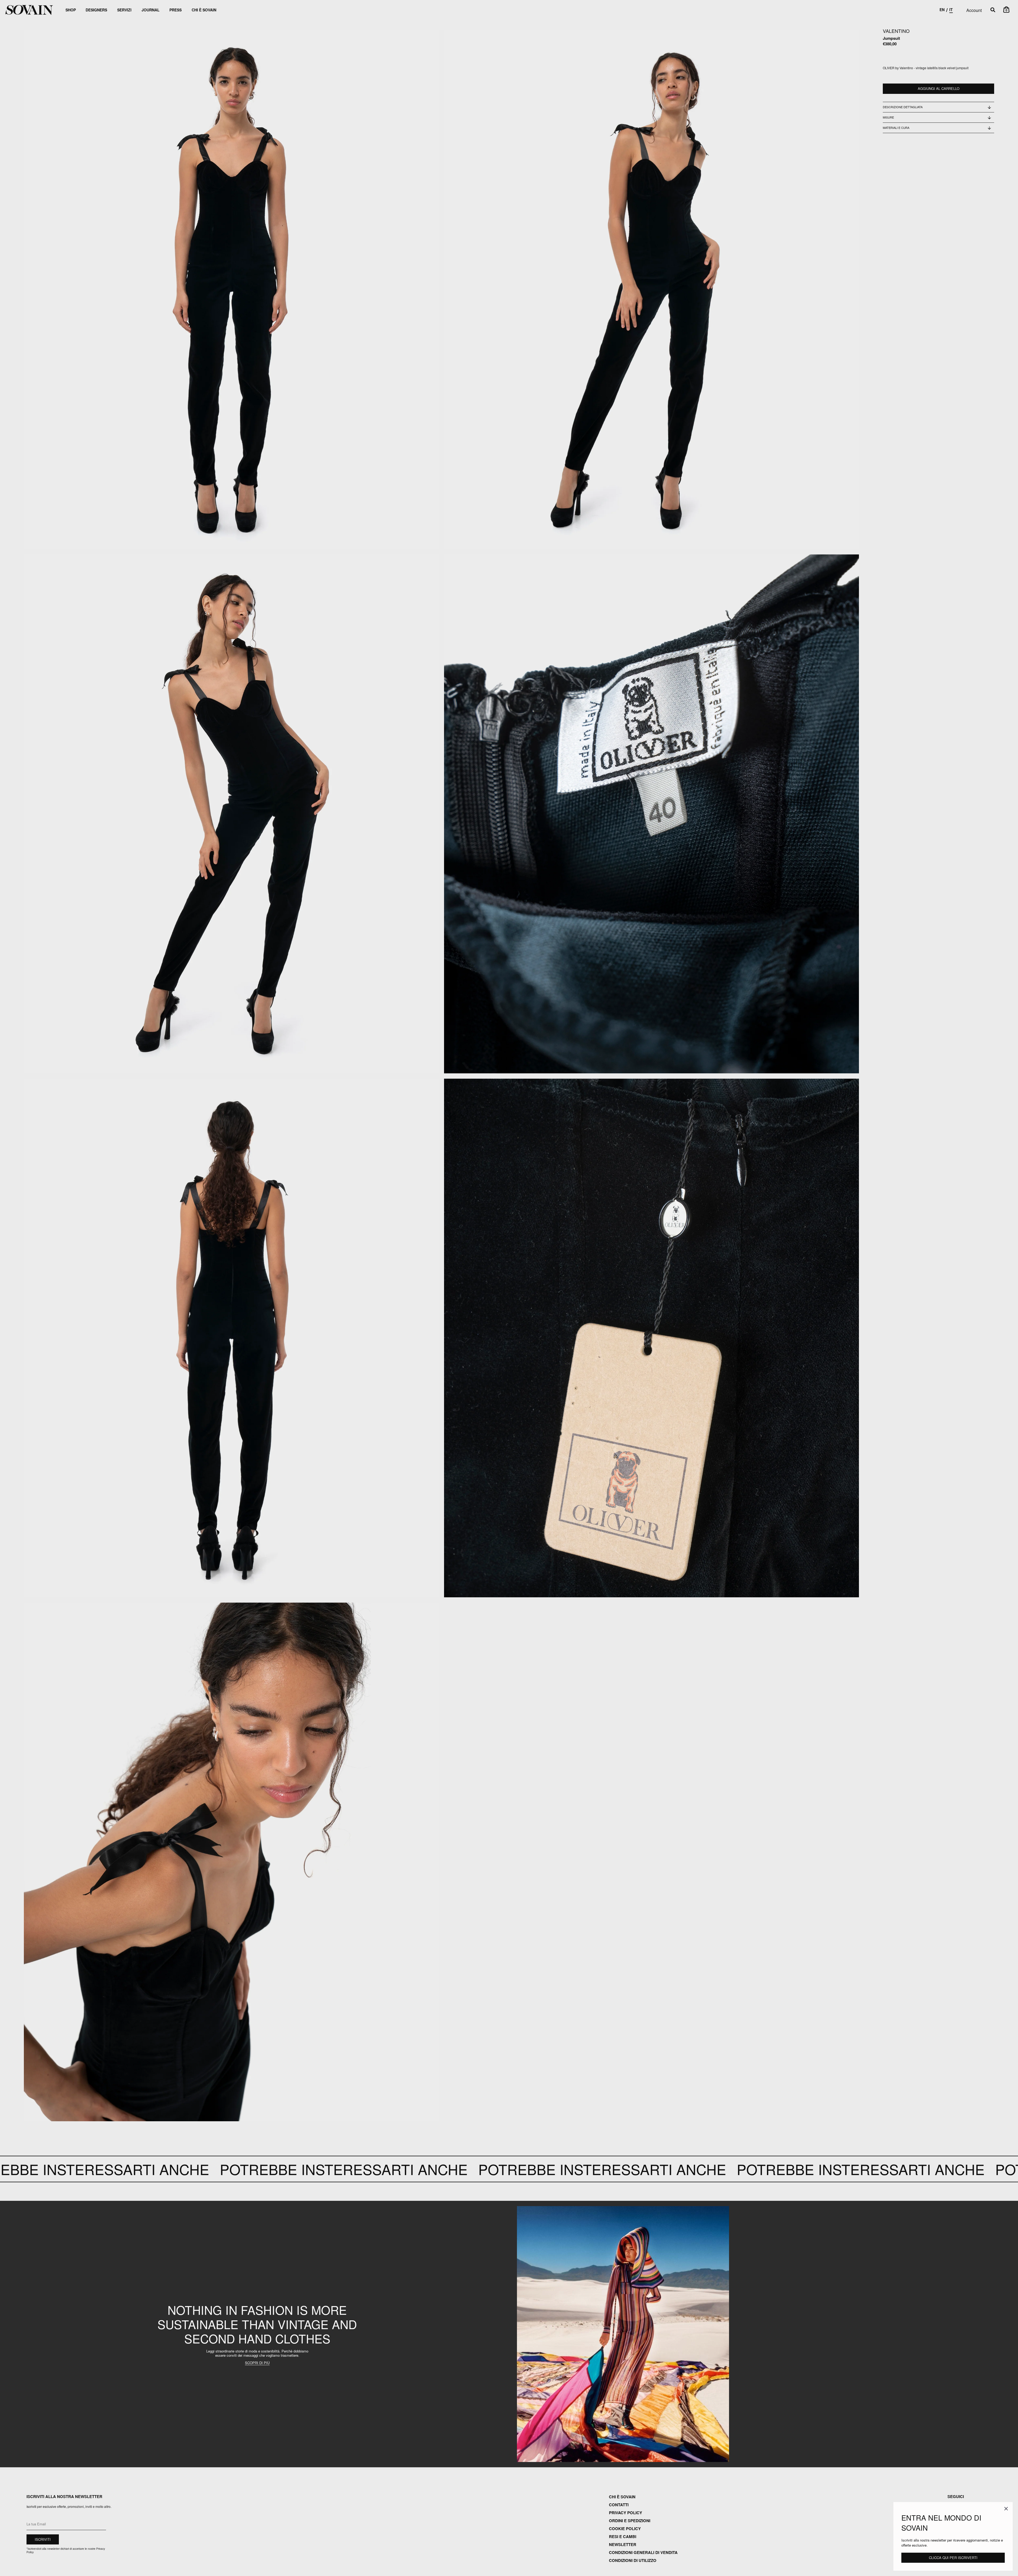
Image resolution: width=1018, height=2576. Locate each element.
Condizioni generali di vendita (643, 2552)
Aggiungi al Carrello (939, 89)
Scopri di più (257, 2363)
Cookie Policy (625, 2529)
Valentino (896, 31)
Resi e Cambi (623, 2536)
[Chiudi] (1006, 2509)
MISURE (888, 117)
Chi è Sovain (204, 10)
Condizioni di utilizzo (633, 2560)
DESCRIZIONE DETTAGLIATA (903, 107)
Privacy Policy (626, 2513)
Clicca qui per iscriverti (953, 2558)
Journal (151, 10)
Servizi (124, 10)
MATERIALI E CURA (896, 128)
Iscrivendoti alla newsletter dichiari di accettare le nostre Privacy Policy (66, 2550)
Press (175, 10)
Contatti (619, 2505)
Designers (96, 10)
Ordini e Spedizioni (630, 2521)
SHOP (71, 10)
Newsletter (623, 2544)
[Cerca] (993, 10)
